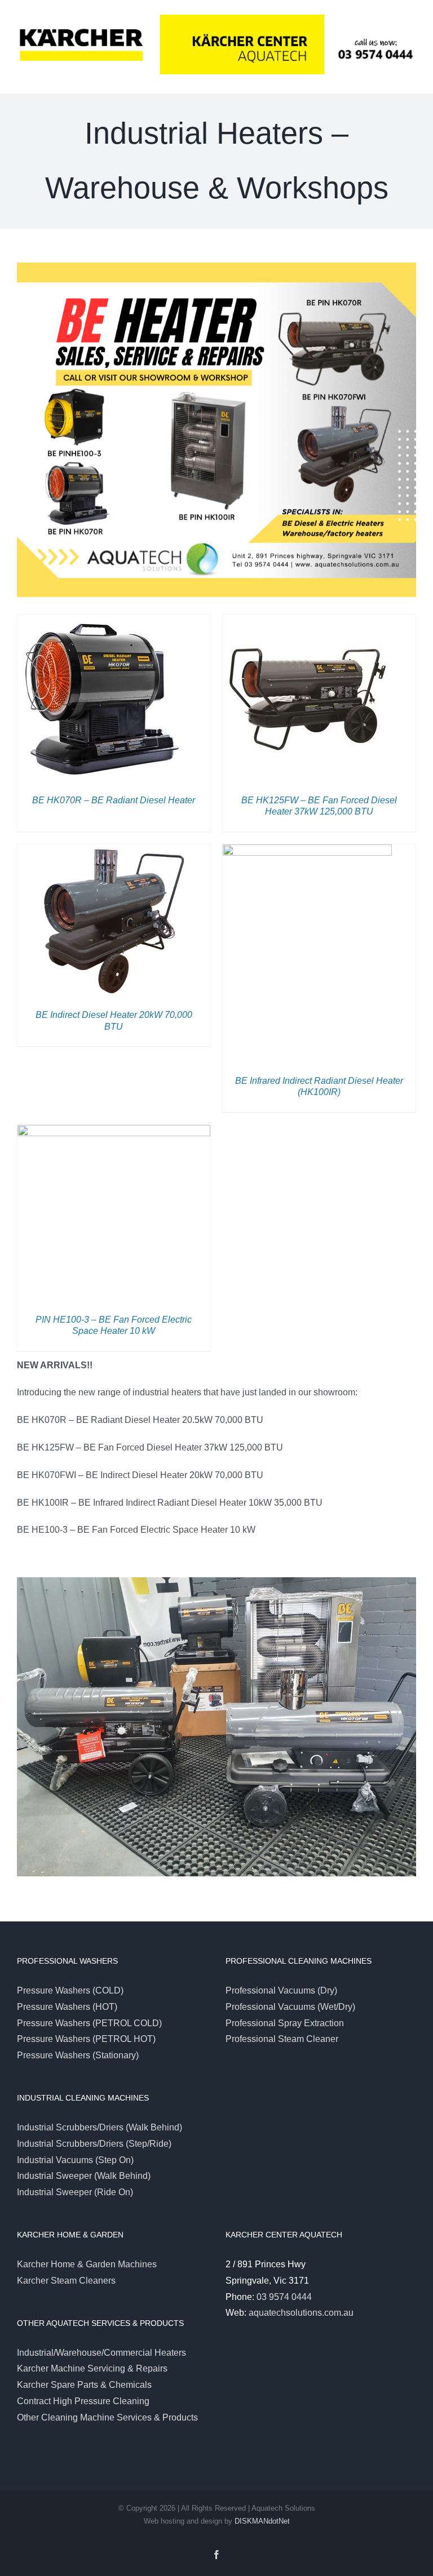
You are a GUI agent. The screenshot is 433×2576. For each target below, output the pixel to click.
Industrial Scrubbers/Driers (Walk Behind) (100, 2127)
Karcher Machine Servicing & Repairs (92, 2368)
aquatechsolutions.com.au (301, 2313)
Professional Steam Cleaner (282, 2039)
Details (102, 701)
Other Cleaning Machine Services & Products (107, 2417)
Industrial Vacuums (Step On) (75, 2160)
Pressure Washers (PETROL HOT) (86, 2039)
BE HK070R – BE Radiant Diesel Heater (114, 800)
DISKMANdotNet (262, 2521)
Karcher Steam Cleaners (66, 2281)
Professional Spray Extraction (285, 2023)
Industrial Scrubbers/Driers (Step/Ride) (94, 2144)
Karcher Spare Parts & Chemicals (84, 2385)
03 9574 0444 (284, 2297)
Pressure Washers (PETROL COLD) (89, 2023)
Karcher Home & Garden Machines (87, 2264)
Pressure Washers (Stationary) (78, 2055)
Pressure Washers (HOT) (67, 2007)
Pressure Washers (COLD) (70, 1990)
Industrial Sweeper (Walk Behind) (84, 2176)
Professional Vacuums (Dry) (281, 1990)
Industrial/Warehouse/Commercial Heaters (101, 2353)
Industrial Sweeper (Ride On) (75, 2192)
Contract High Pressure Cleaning (83, 2401)
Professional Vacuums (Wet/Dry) (290, 2007)
